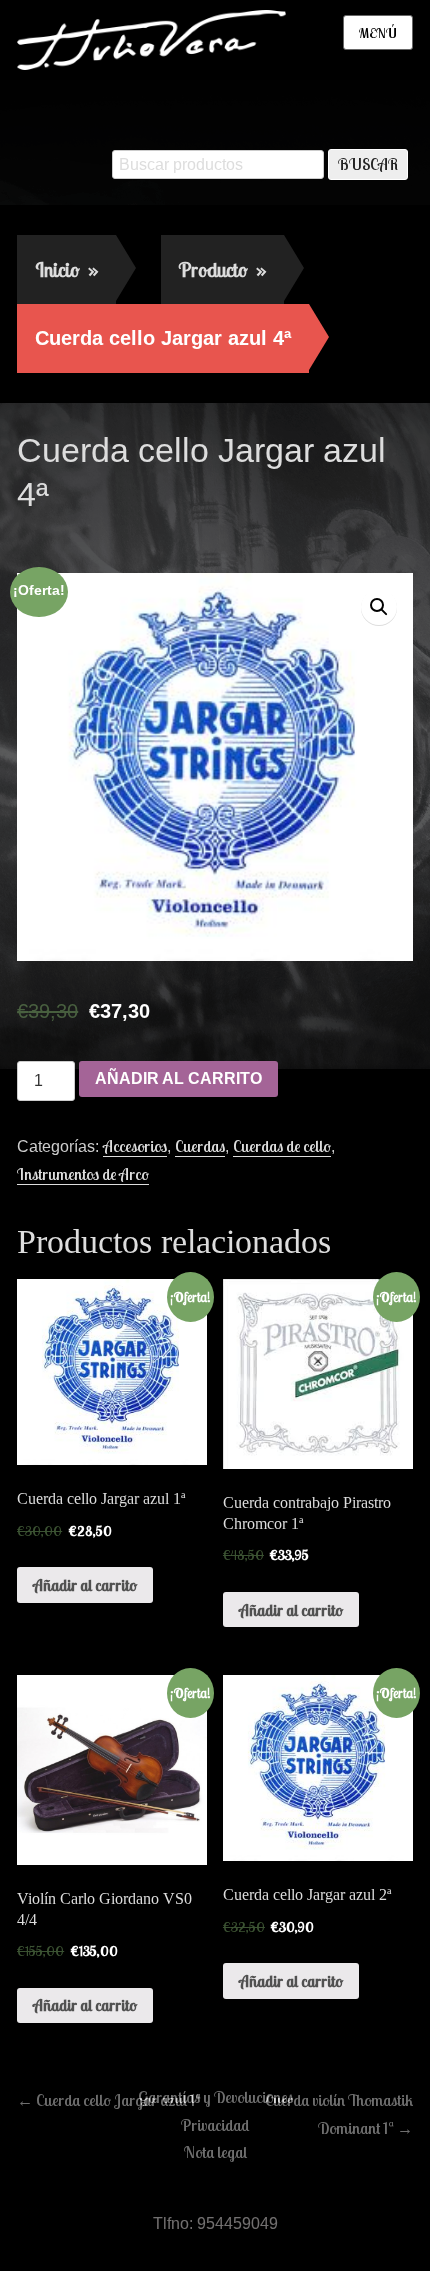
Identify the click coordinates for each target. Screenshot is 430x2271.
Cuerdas (200, 1146)
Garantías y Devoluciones (215, 2097)
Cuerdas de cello (282, 1146)
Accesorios (135, 1146)
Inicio (66, 269)
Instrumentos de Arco (83, 1174)
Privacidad (215, 2125)
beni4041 (190, 537)
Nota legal (215, 2152)
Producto (222, 269)
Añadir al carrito (178, 1078)
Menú (378, 33)
